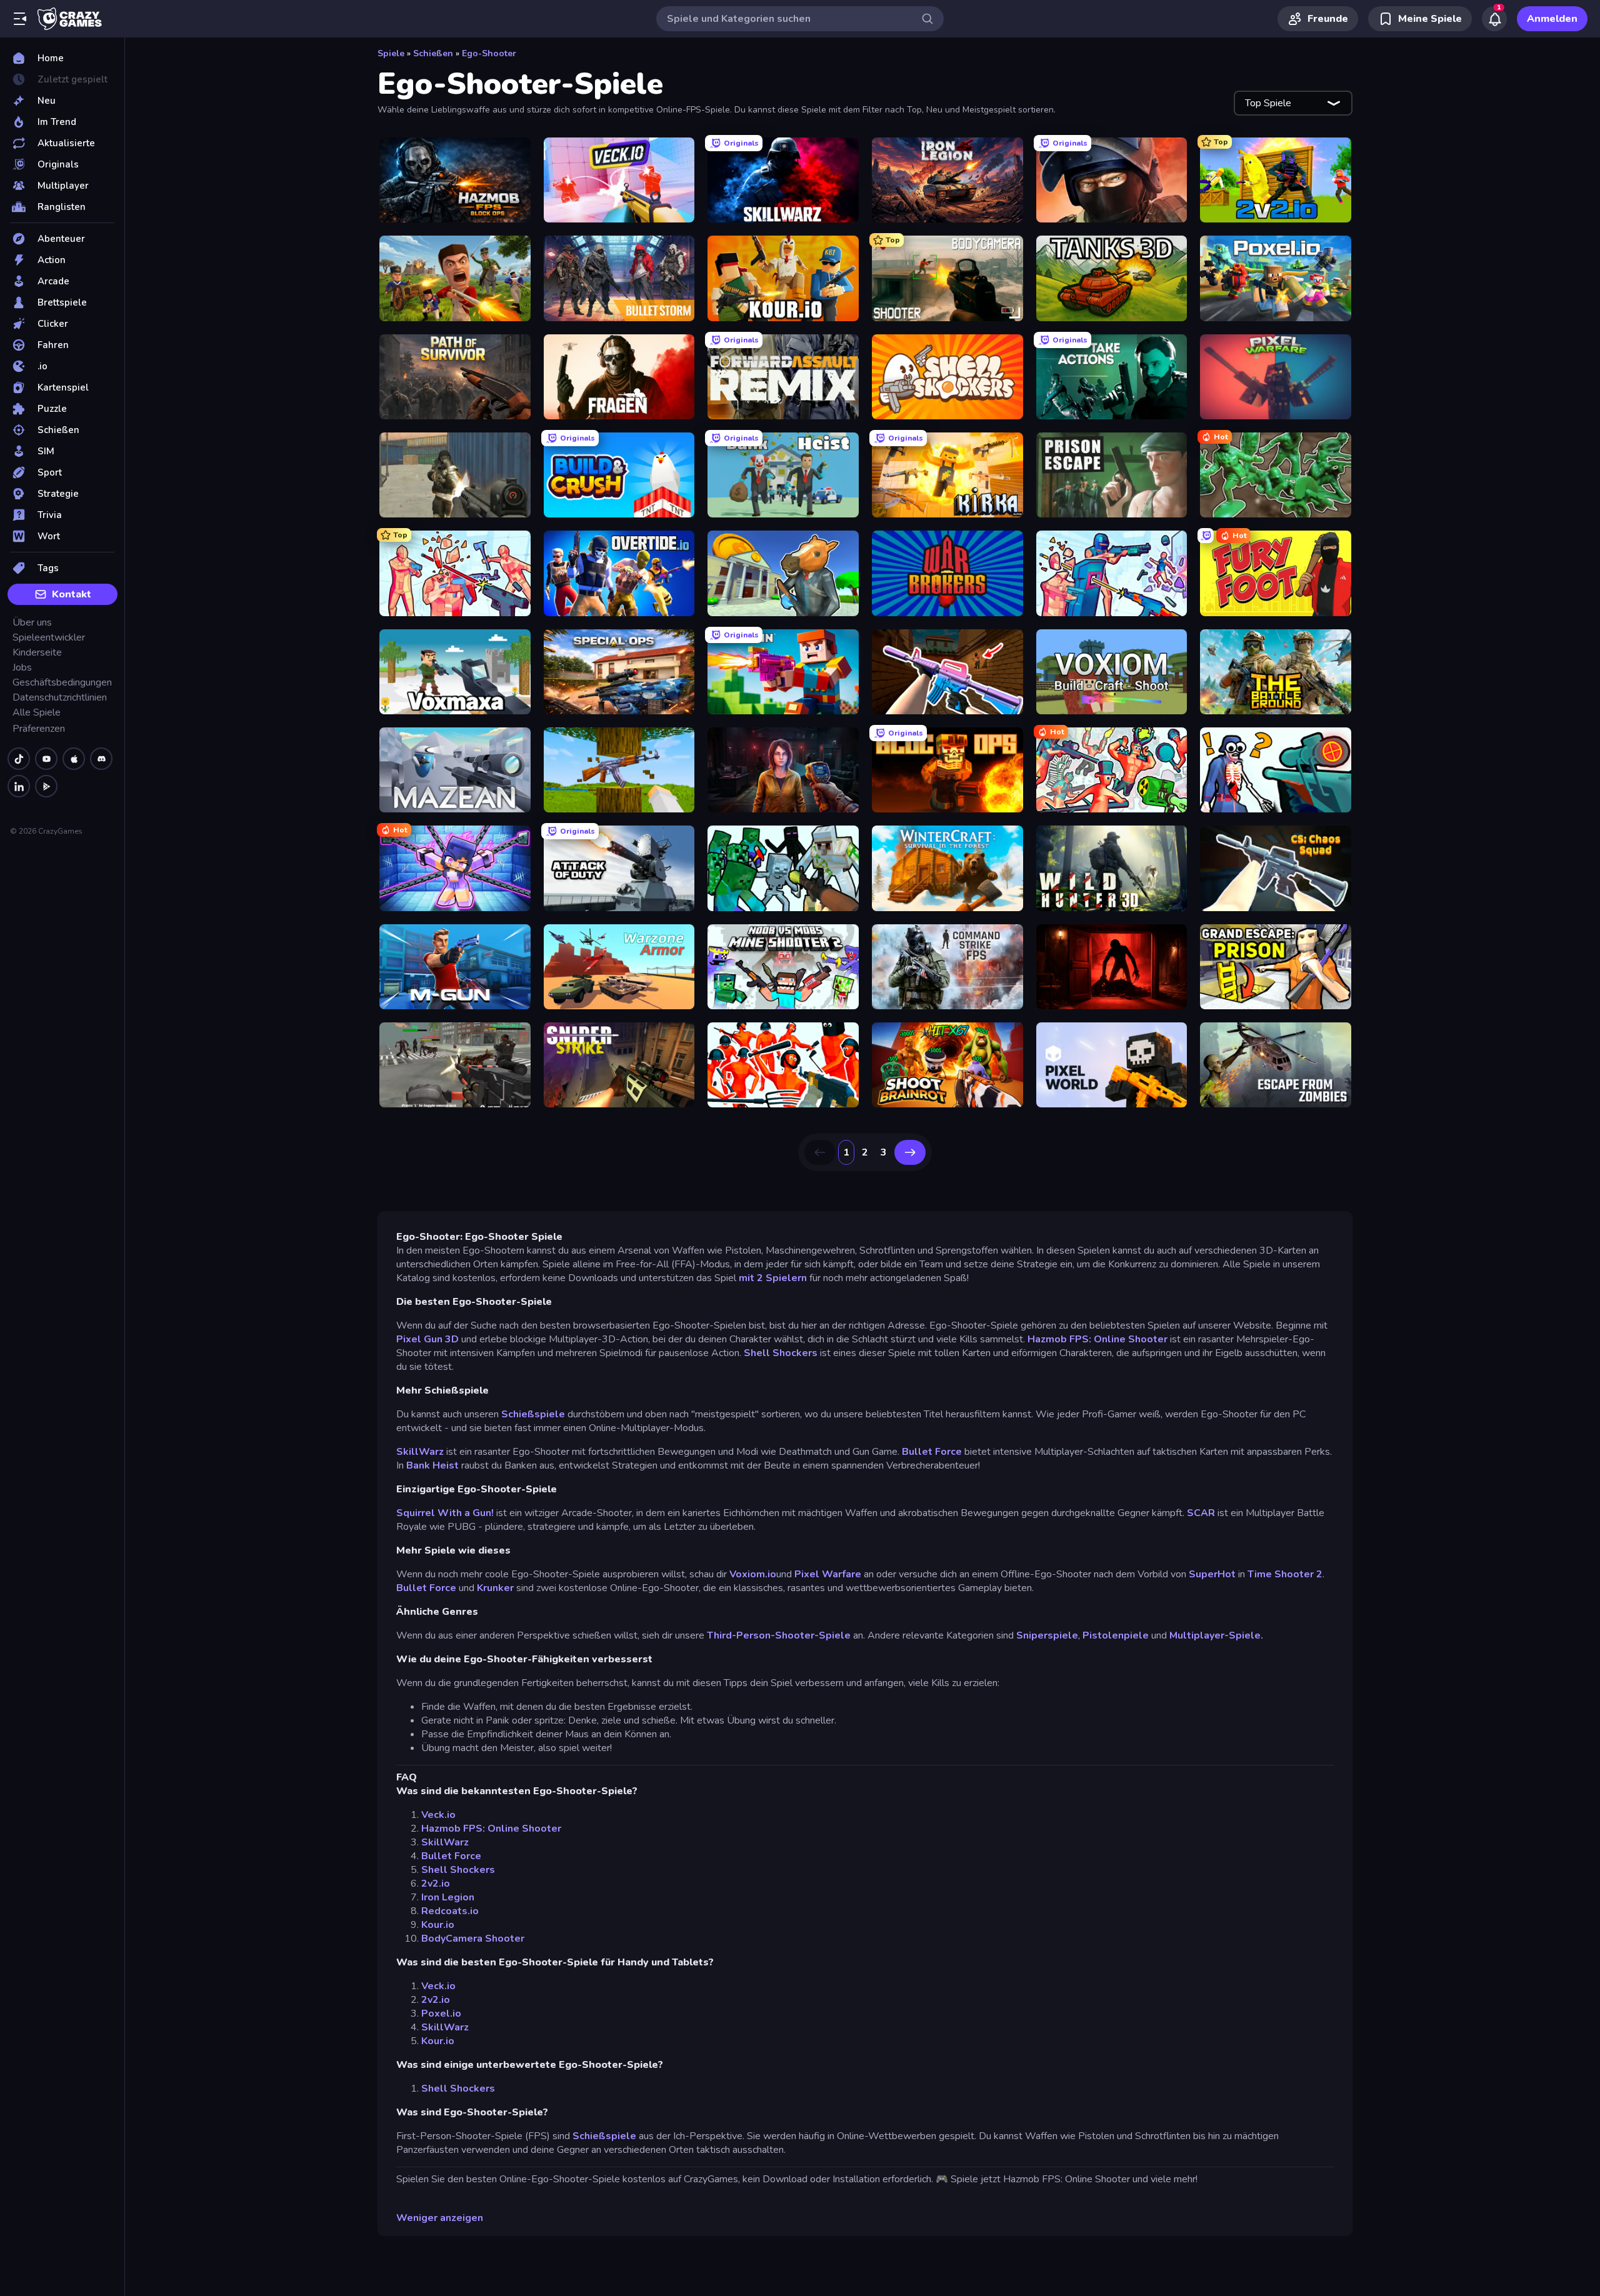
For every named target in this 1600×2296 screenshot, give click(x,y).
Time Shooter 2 (1285, 1574)
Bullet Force (932, 1452)
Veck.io (438, 1815)
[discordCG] (101, 759)
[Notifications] (1494, 19)
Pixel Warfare (828, 1574)
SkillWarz (420, 1452)
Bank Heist (432, 1465)
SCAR (1201, 1513)
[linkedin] (19, 786)
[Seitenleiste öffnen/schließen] (20, 19)
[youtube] (46, 759)
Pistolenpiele (1116, 1635)
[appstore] (74, 759)
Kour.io (438, 1925)
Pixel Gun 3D (427, 1339)
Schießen (433, 53)
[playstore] (46, 786)
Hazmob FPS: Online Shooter (1097, 1339)
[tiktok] (19, 759)
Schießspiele (533, 1414)
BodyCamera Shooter (473, 1939)
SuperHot (1212, 1574)
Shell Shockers (781, 1353)
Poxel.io (441, 2014)
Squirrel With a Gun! (445, 1513)
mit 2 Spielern (774, 1278)
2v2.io (436, 1884)
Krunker (495, 1588)
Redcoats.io (450, 1911)
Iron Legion (448, 1897)
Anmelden (1552, 19)
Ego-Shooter (489, 53)
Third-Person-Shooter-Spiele (779, 1635)
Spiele (391, 53)
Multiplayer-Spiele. (1216, 1635)
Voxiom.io (753, 1574)
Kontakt (72, 594)
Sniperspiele (1047, 1635)
